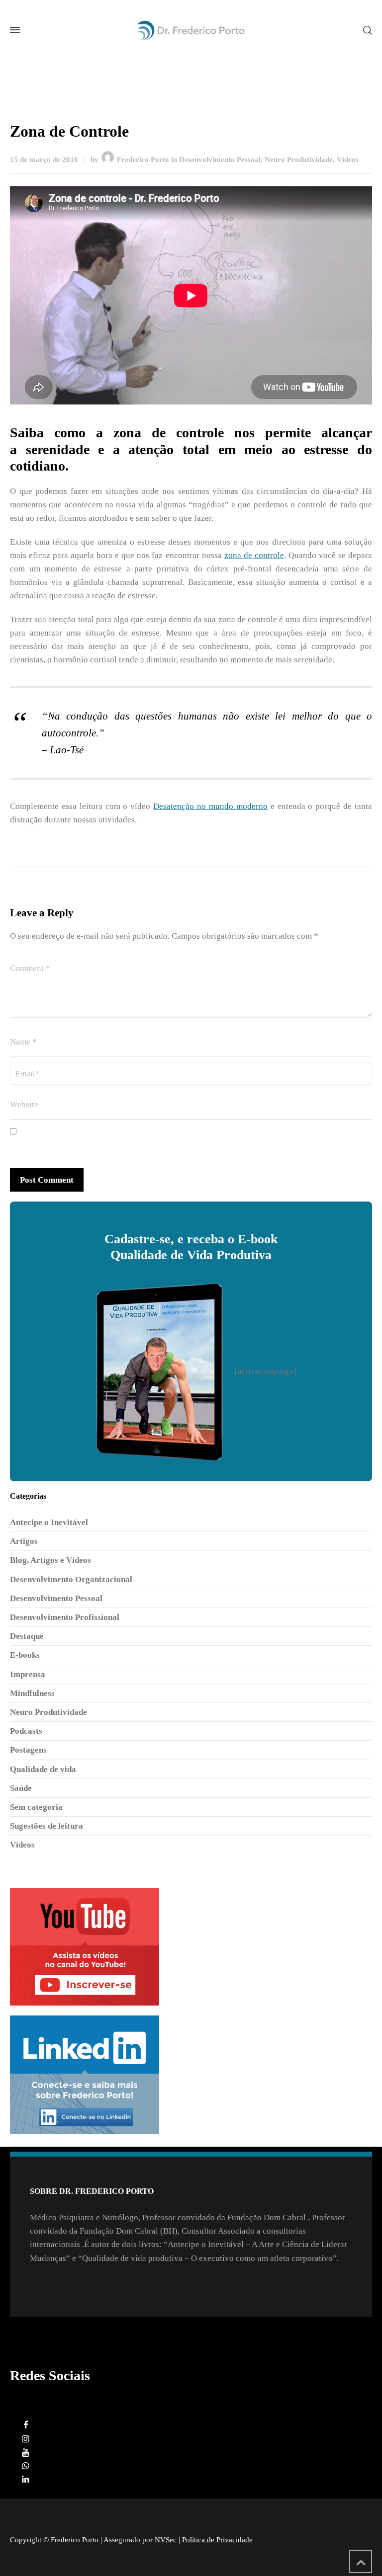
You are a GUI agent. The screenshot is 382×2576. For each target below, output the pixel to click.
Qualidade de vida (43, 1769)
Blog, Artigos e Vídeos (50, 1560)
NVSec (166, 2540)
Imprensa (28, 1674)
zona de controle (254, 555)
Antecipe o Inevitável (49, 1522)
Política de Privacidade (217, 2540)
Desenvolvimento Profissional (65, 1617)
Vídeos (348, 160)
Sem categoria (36, 1807)
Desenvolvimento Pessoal (220, 160)
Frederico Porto (143, 160)
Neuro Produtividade (299, 160)
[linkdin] (26, 2479)
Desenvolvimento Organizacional (71, 1579)
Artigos (24, 1541)
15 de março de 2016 (44, 160)
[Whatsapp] (26, 2466)
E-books (25, 1655)
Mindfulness (32, 1693)
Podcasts (26, 1731)
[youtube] (26, 2453)
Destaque (27, 1636)
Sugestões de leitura (47, 1826)
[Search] (366, 30)
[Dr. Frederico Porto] (191, 30)
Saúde (21, 1788)
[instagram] (26, 2439)
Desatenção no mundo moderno (210, 806)
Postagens (28, 1750)
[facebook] (26, 2425)
